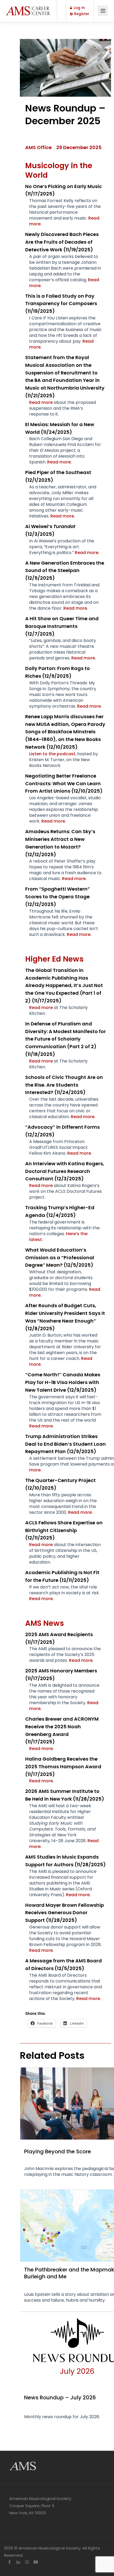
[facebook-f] (9, 2562)
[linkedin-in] (18, 2562)
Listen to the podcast (52, 754)
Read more (41, 402)
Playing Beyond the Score (58, 2151)
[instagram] (27, 2562)
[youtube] (36, 2562)
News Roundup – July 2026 (60, 2398)
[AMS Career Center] (28, 8)
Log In (79, 8)
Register (81, 14)
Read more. (60, 462)
